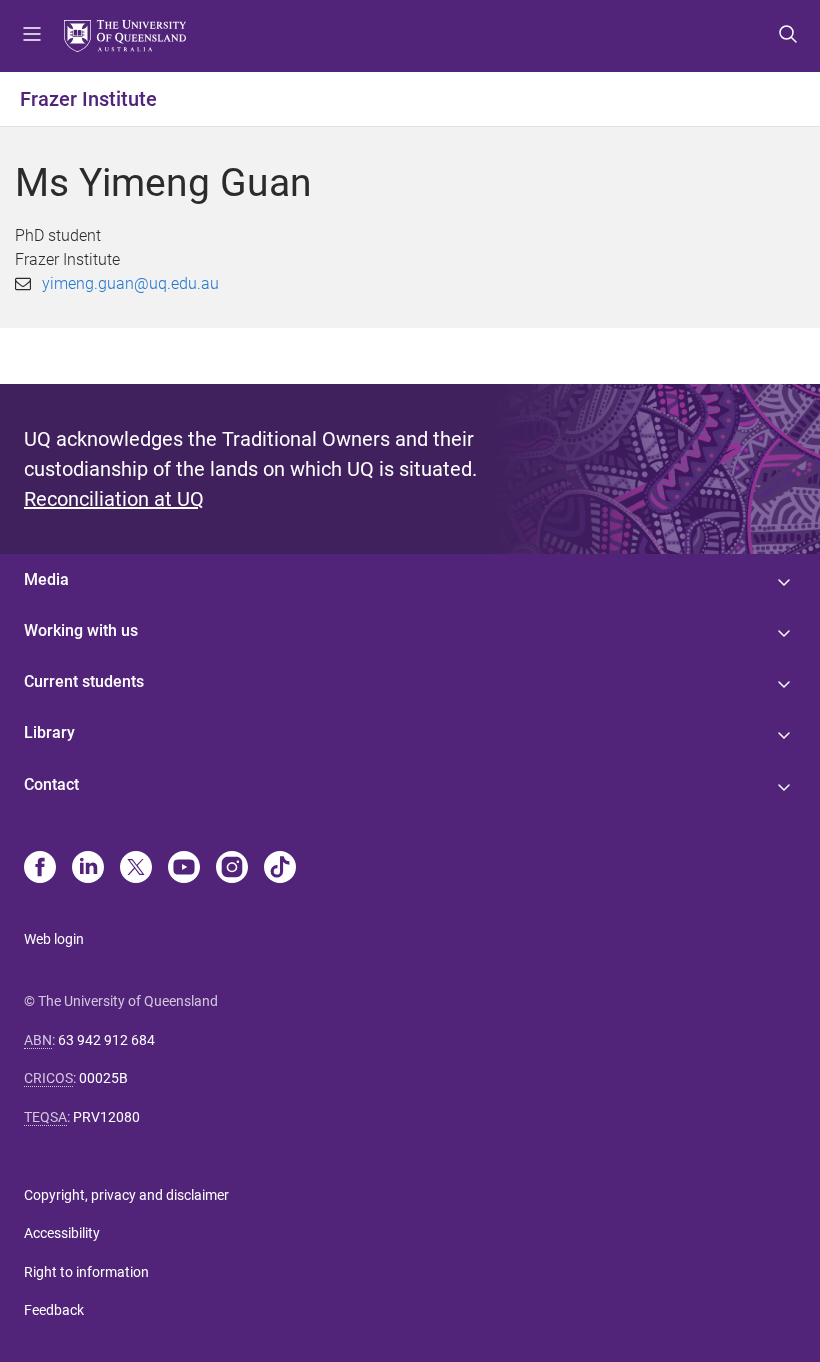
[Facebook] (40, 869)
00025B (103, 1078)
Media (46, 579)
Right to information (86, 1272)
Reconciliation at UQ (114, 499)
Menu (32, 36)
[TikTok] (280, 869)
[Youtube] (184, 869)
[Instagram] (232, 869)
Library (49, 732)
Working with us (81, 630)
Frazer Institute (88, 99)
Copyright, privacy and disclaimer (126, 1195)
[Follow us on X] (136, 869)
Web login (54, 939)
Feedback (54, 1310)
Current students (84, 681)
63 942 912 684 (106, 1040)
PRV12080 (106, 1117)
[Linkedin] (88, 869)
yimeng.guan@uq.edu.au (130, 283)
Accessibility (62, 1233)
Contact (51, 784)
